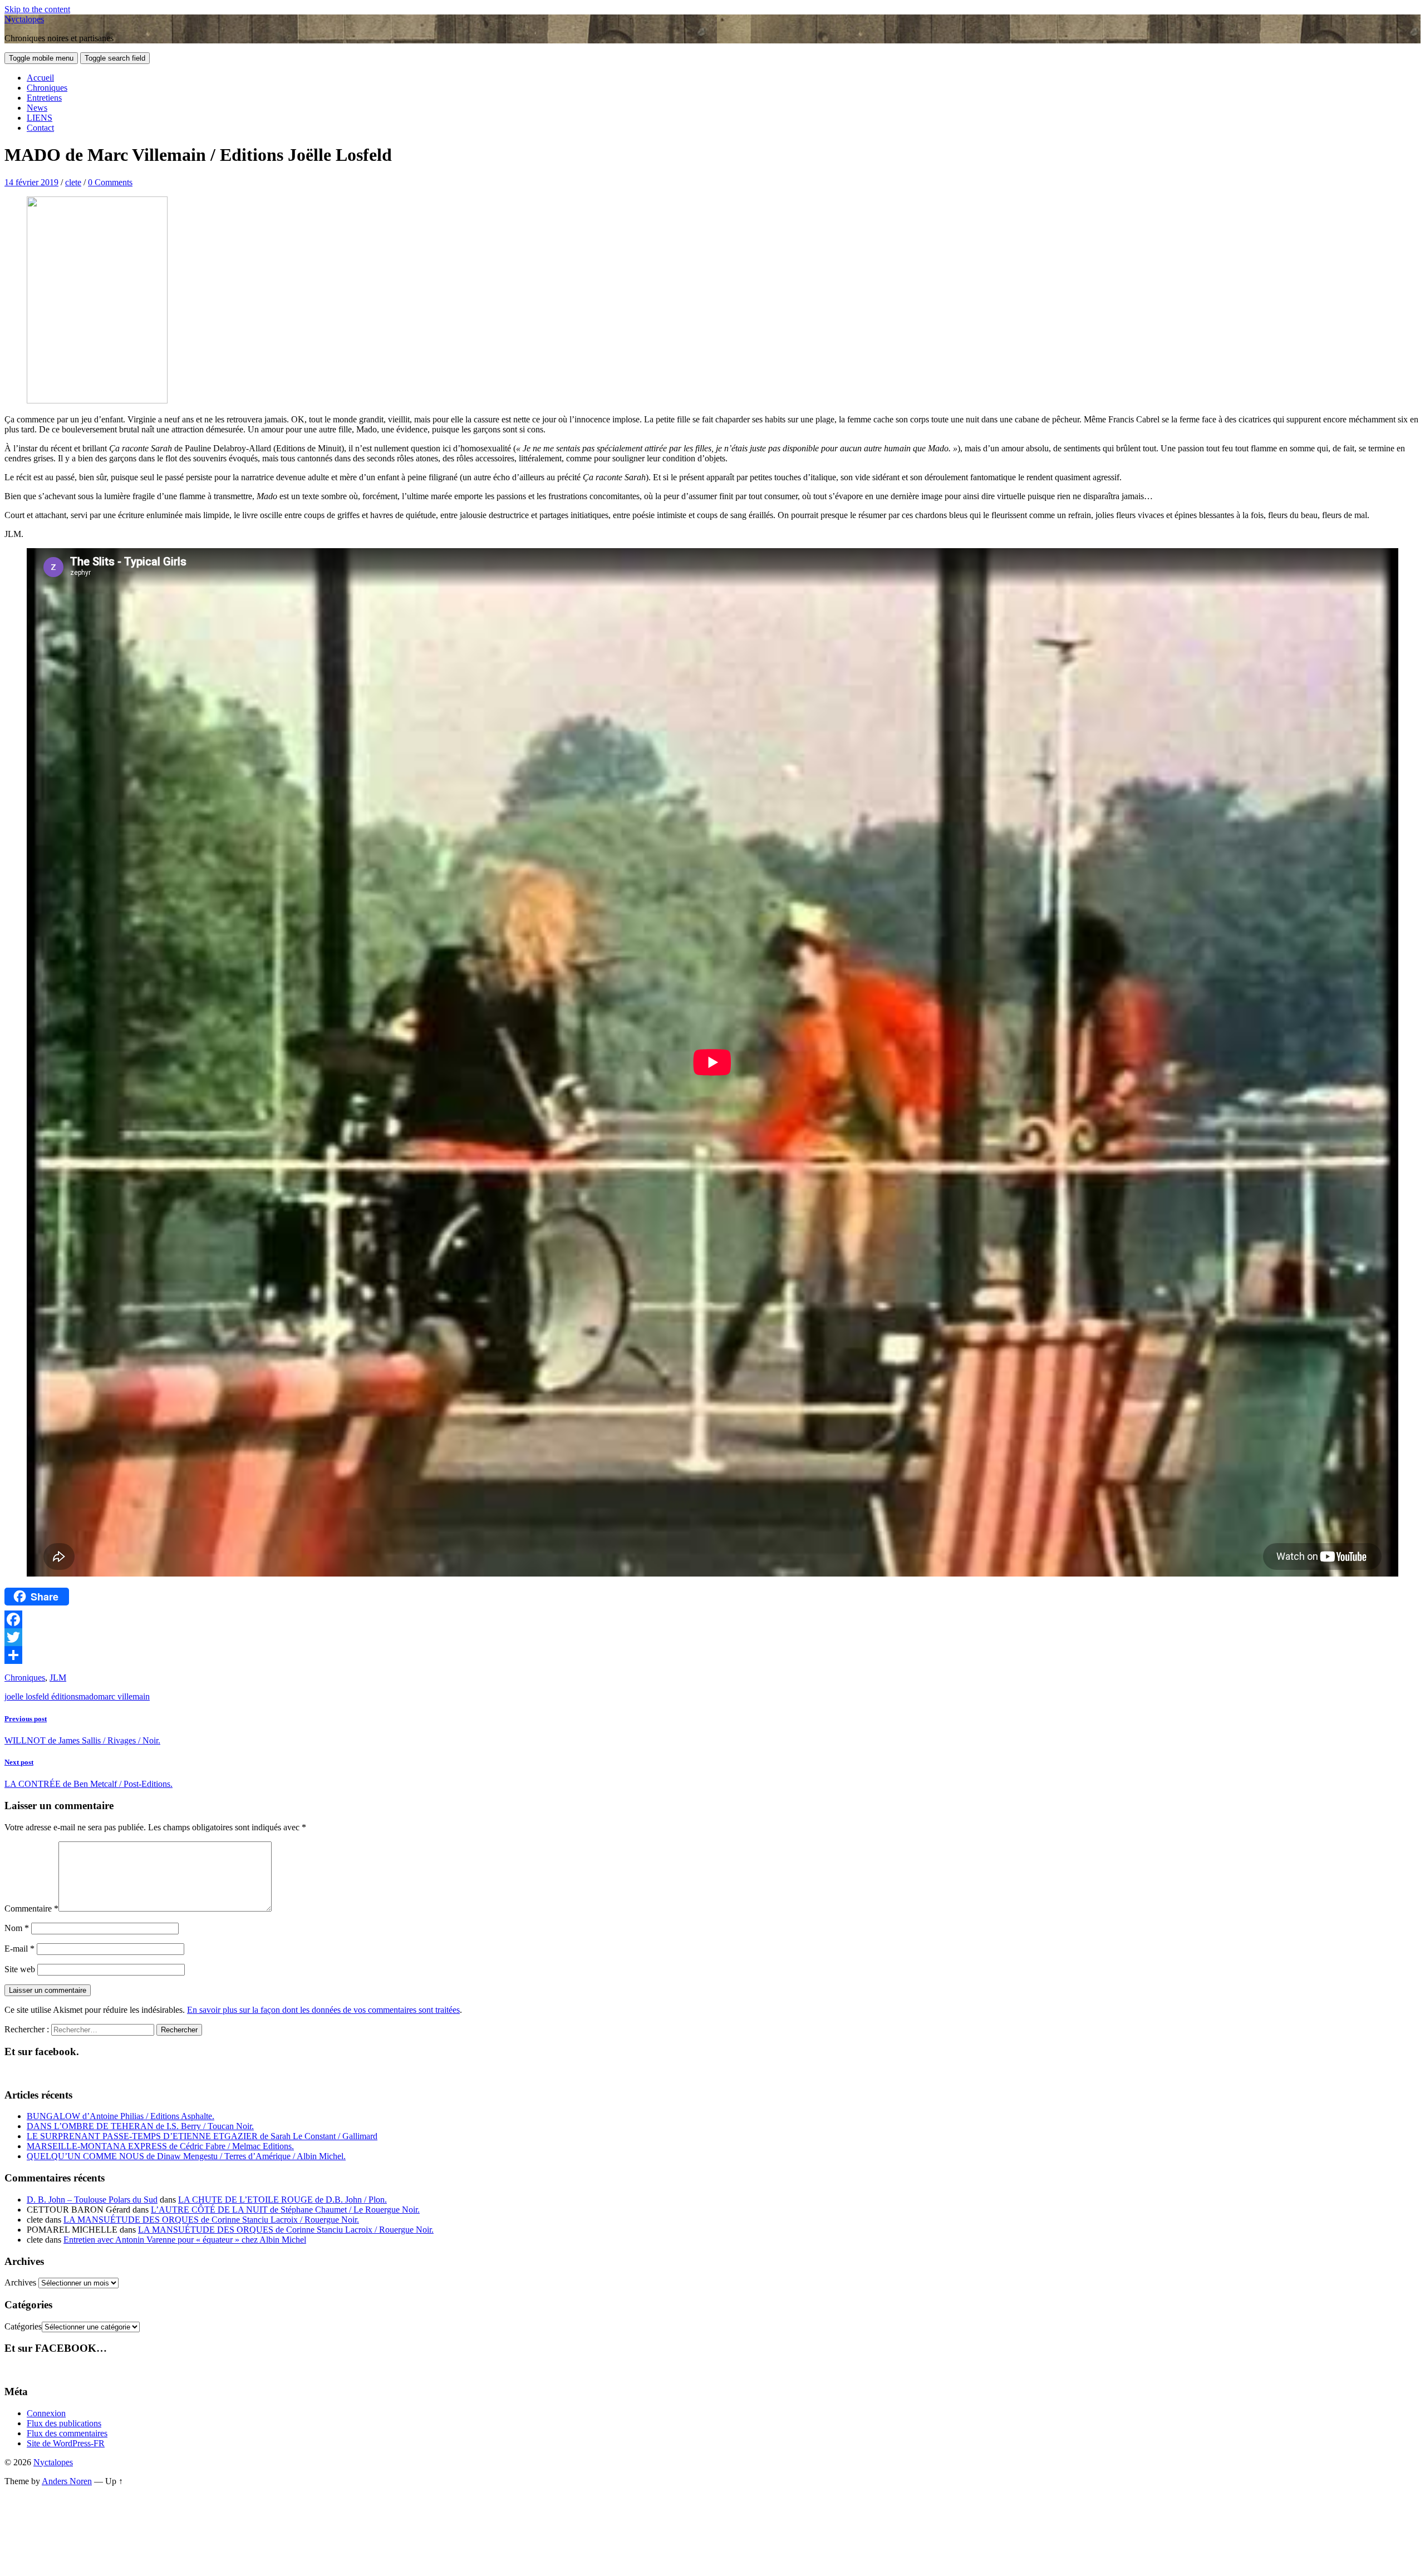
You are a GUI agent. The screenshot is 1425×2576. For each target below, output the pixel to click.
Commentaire (31, 1908)
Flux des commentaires (67, 2433)
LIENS (40, 118)
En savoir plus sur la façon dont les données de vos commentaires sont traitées (323, 2010)
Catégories (23, 2326)
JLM (58, 1678)
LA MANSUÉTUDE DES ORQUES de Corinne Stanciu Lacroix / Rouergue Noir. (211, 2220)
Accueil (40, 78)
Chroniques (47, 88)
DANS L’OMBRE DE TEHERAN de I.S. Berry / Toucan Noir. (140, 2126)
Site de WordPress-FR (66, 2443)
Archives (20, 2282)
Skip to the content (37, 9)
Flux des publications (64, 2423)
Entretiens (44, 98)
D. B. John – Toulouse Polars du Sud (92, 2200)
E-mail (19, 1949)
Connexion (46, 2413)
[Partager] (712, 1655)
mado (88, 1696)
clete (73, 182)
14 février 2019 (31, 182)
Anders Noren (67, 2481)
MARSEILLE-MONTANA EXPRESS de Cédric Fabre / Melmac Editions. (160, 2146)
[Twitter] (712, 1637)
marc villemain (124, 1696)
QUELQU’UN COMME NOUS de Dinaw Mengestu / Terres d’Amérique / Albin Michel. (186, 2156)
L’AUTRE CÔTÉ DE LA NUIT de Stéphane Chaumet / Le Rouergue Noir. (285, 2210)
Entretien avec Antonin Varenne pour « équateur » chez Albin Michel (185, 2240)
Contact (40, 128)
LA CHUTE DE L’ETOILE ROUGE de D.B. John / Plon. (282, 2200)
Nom (17, 1928)
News (37, 108)
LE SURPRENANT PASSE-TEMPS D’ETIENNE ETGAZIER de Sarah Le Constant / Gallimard (202, 2136)
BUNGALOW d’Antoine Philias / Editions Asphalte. (121, 2116)
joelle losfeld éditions (41, 1696)
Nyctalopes (24, 19)
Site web (20, 1969)
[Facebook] (712, 1619)
